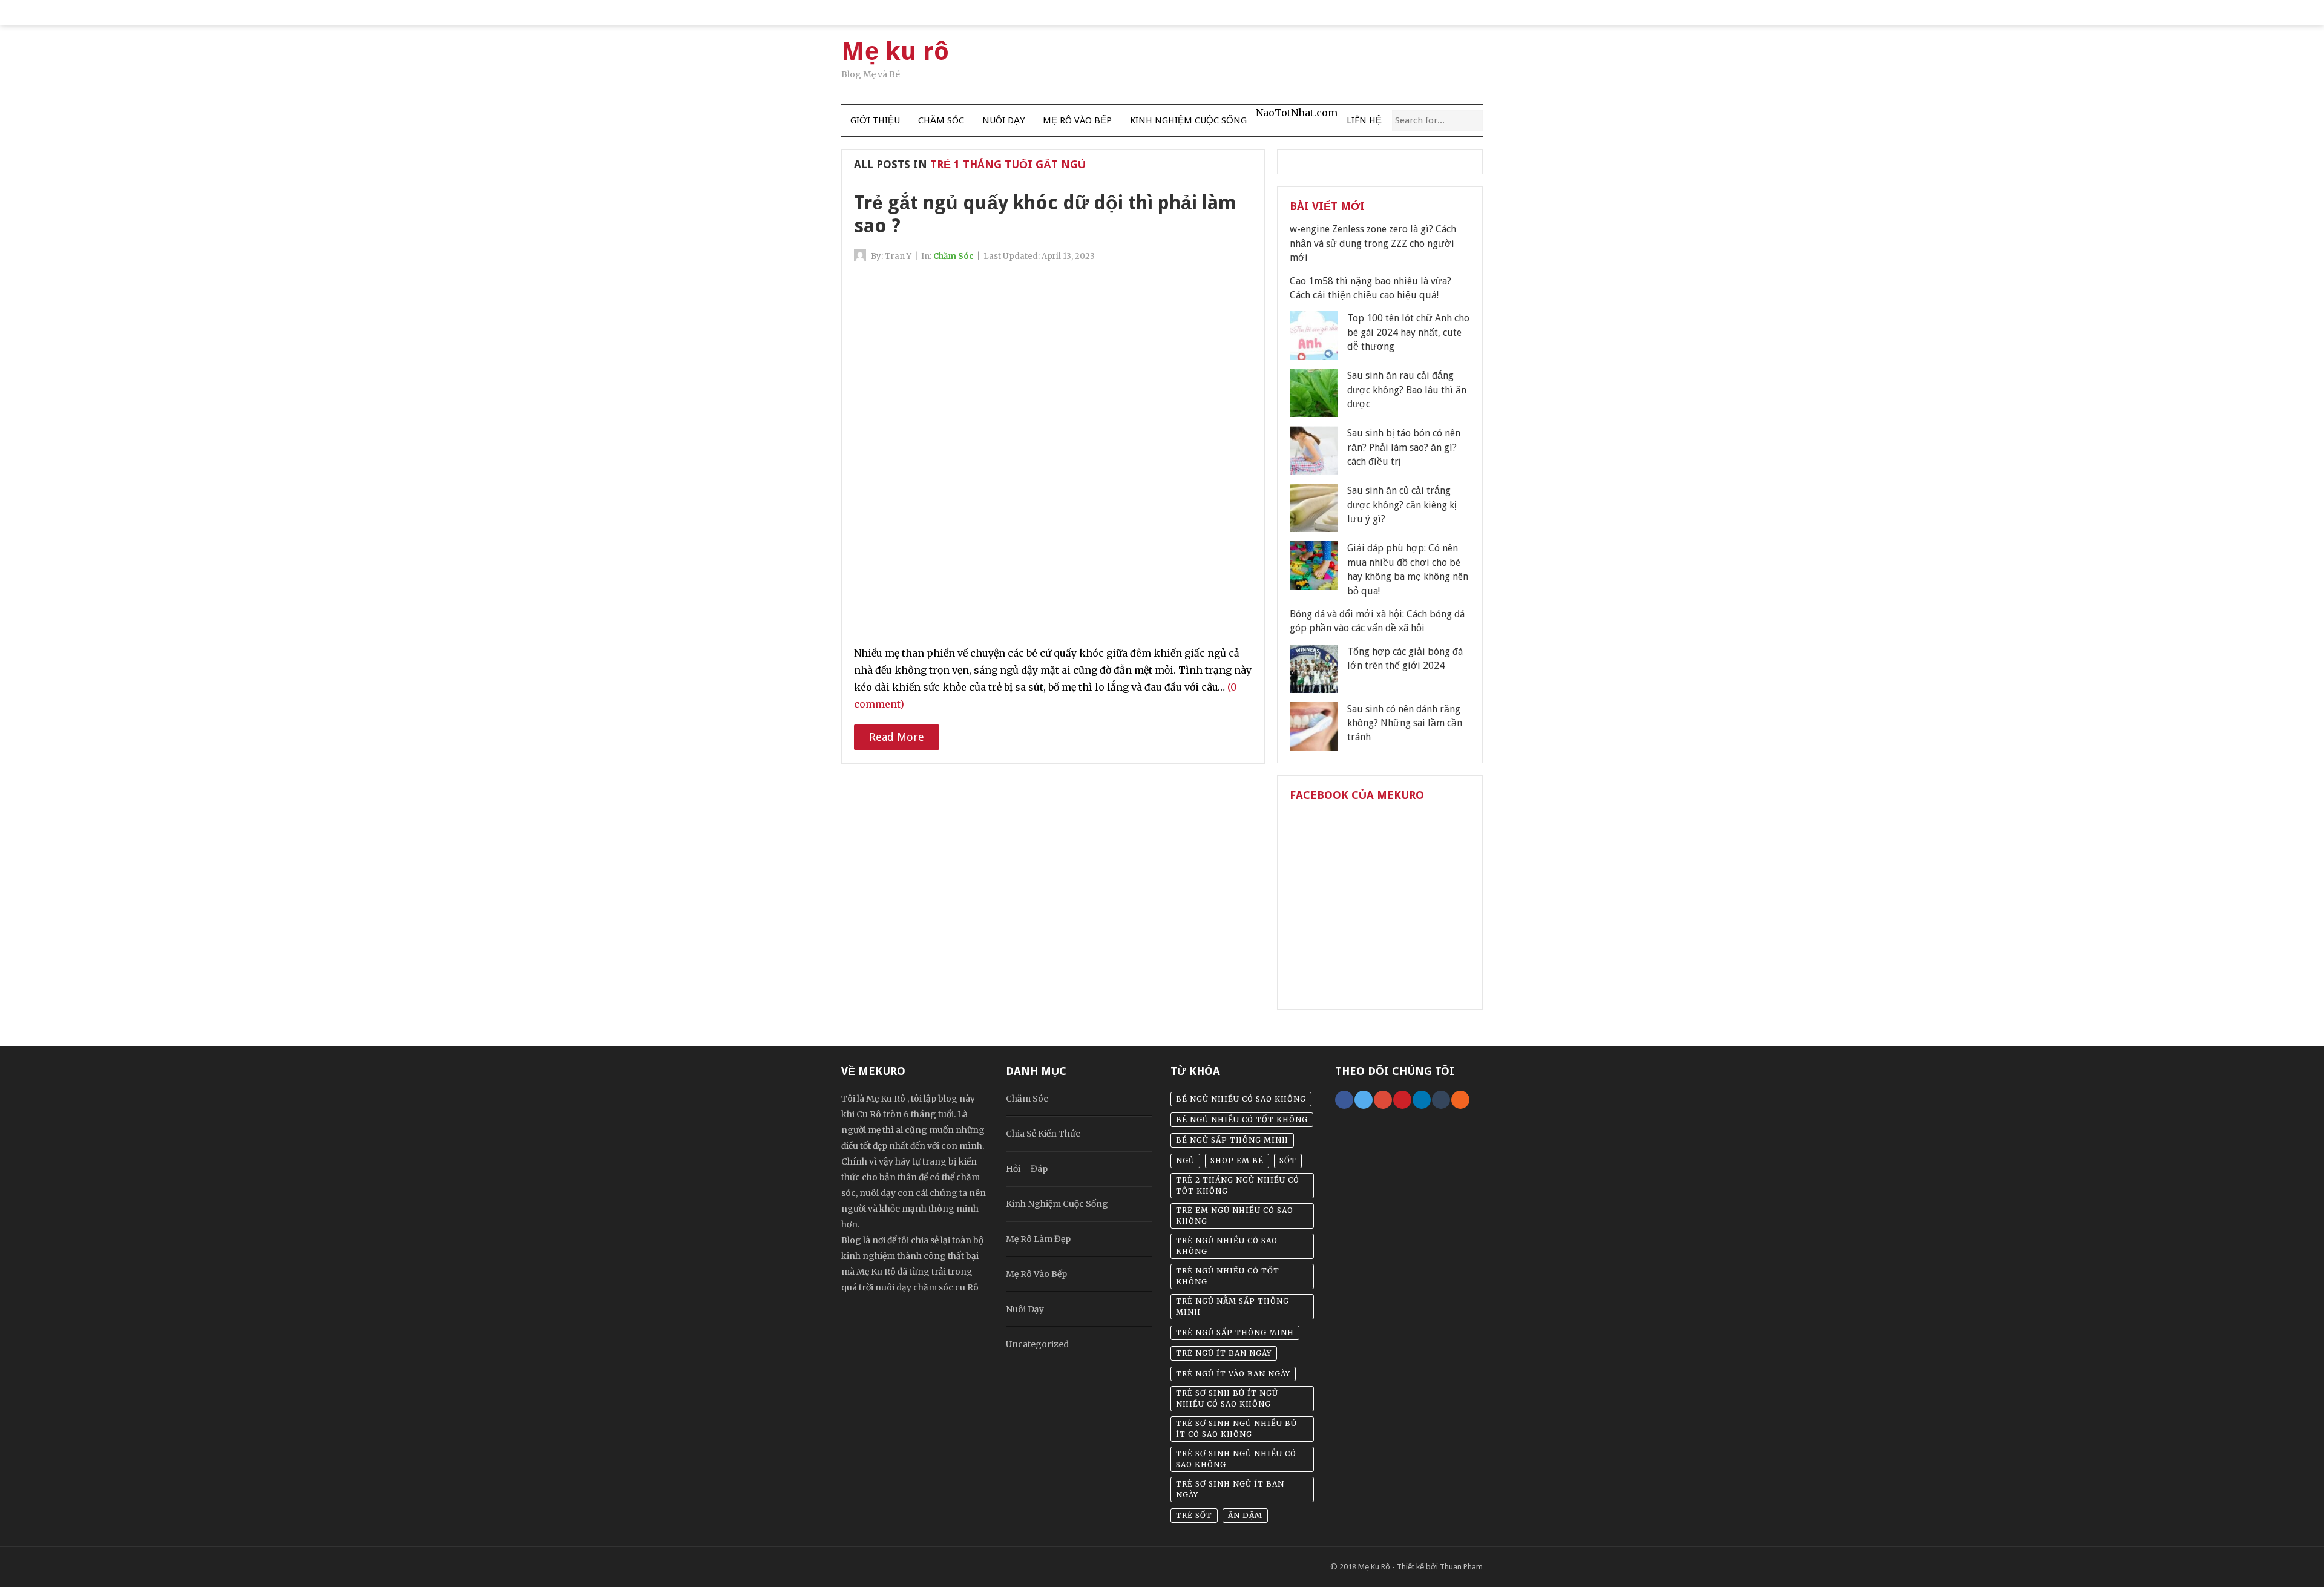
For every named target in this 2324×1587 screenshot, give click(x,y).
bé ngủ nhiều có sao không (1241, 1099)
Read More (897, 737)
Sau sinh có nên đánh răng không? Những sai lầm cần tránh (1405, 723)
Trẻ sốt (1194, 1515)
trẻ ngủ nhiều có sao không (1227, 1246)
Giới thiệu (875, 120)
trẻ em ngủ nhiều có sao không (1235, 1216)
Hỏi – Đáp (1027, 1169)
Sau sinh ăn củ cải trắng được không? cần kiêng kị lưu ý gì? (1402, 505)
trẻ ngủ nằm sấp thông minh (1233, 1306)
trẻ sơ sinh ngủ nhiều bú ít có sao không (1236, 1429)
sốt (1288, 1161)
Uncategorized (1037, 1344)
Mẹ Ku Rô (1374, 1567)
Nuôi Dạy (1003, 120)
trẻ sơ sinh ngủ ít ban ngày (1230, 1489)
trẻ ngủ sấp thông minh (1235, 1332)
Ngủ (1185, 1161)
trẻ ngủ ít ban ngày (1224, 1353)
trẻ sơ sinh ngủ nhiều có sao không (1236, 1459)
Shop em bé (1237, 1161)
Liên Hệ (1364, 120)
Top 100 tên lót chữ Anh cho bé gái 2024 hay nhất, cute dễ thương (1408, 332)
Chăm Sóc (941, 120)
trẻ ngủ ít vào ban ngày (1233, 1374)
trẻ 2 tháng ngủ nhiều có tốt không (1238, 1185)
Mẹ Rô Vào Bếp (1077, 120)
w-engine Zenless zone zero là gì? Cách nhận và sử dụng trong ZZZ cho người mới (1373, 243)
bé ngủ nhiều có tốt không (1242, 1119)
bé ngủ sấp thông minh (1232, 1140)
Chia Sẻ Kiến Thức (1043, 1134)
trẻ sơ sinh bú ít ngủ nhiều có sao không (1227, 1398)
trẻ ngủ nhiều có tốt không (1228, 1276)
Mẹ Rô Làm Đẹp (1038, 1239)
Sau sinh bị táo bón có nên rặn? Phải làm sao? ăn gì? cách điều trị (1404, 447)
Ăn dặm (1245, 1515)
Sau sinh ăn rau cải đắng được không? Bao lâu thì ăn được (1407, 390)
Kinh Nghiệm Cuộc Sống (1188, 120)
